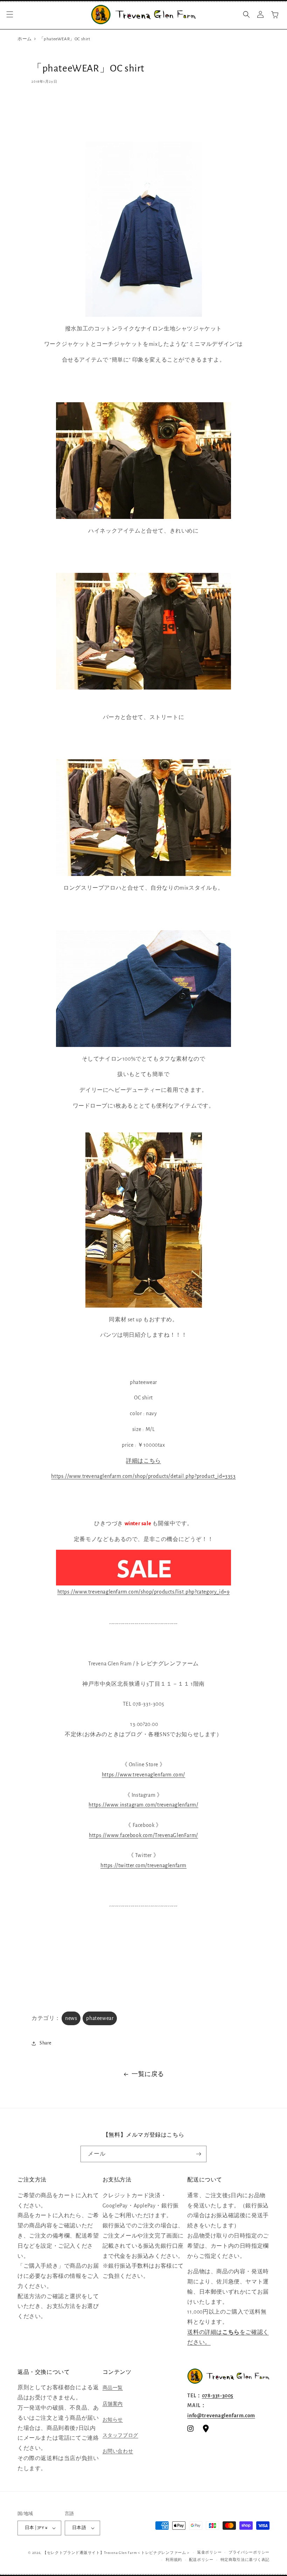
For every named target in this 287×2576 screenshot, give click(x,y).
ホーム (25, 39)
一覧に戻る (148, 2074)
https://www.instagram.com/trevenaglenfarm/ (143, 1805)
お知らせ (113, 2420)
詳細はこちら (143, 1461)
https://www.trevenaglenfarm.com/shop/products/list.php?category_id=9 (144, 1592)
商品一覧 (113, 2388)
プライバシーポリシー (249, 2552)
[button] (10, 14)
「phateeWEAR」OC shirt (65, 39)
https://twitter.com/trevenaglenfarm (143, 1865)
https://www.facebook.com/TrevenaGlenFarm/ (143, 1835)
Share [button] (45, 2043)
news (71, 2018)
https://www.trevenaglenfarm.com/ (143, 1775)
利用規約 (174, 2560)
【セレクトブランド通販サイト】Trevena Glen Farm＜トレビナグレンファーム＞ (117, 2553)
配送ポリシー (201, 2560)
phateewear (100, 2018)
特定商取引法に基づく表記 (245, 2560)
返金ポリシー (209, 2552)
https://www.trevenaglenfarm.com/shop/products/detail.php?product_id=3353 (143, 1476)
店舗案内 (113, 2404)
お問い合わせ (118, 2451)
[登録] (198, 2154)
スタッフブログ (120, 2435)
